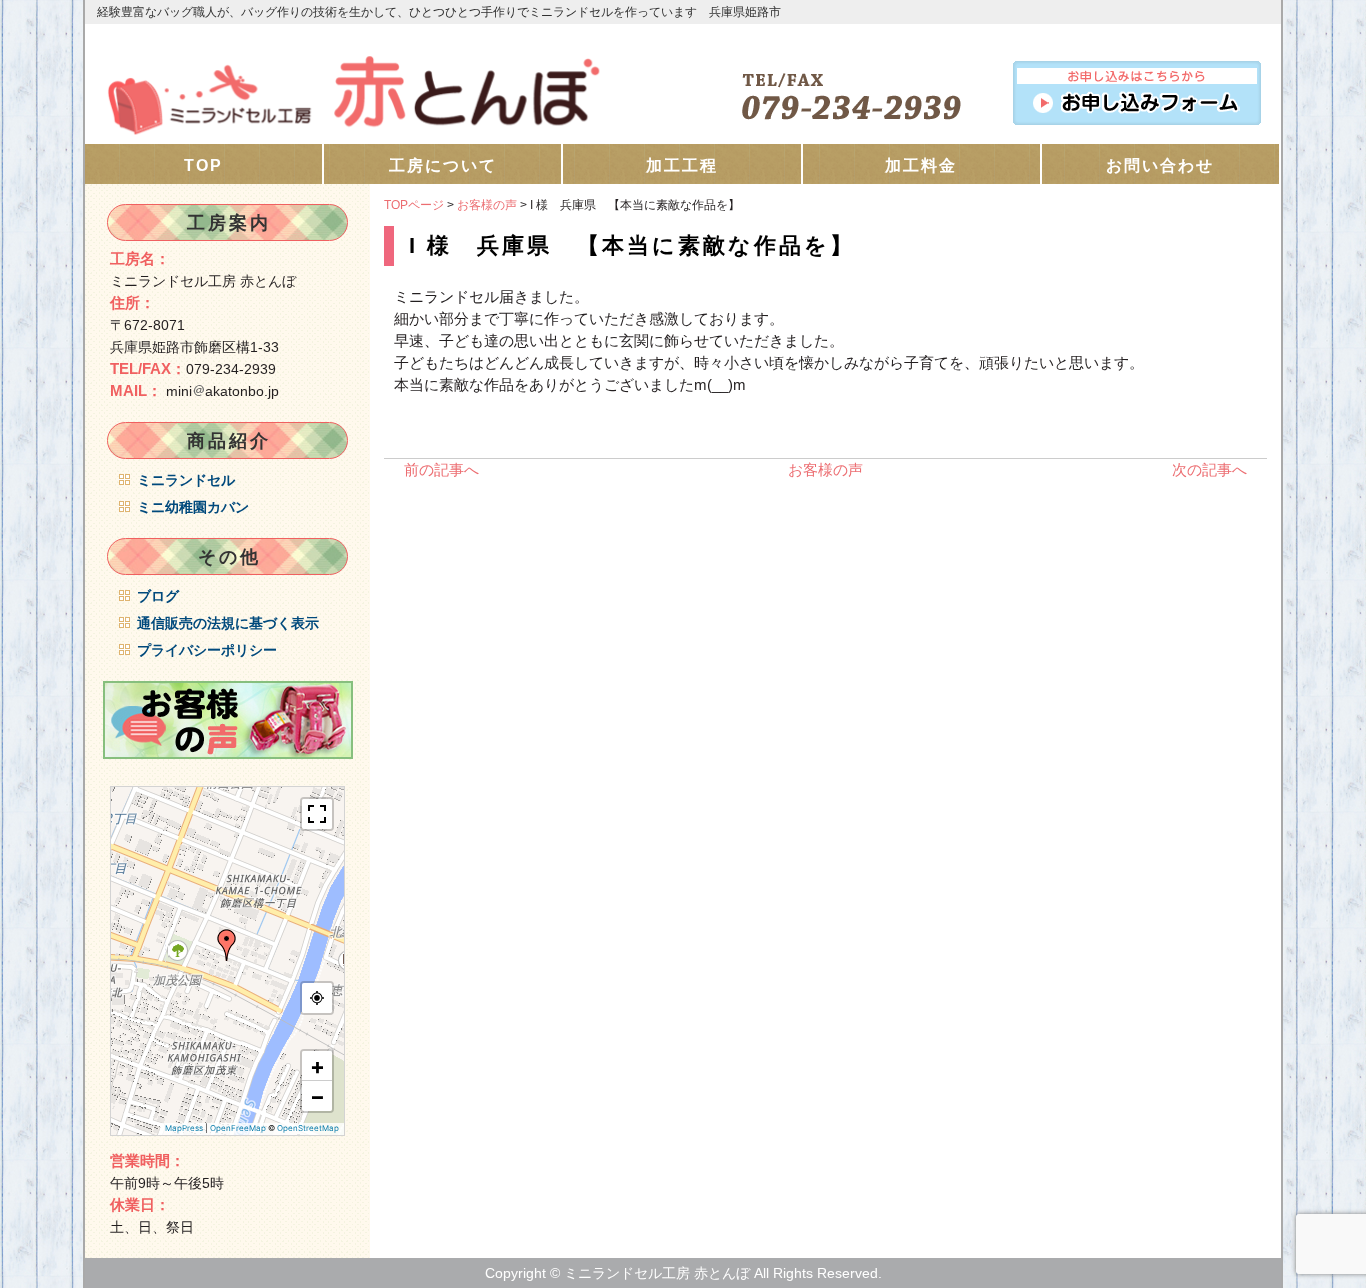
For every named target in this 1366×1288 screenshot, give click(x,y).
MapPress (184, 1128)
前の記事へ (441, 469)
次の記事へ (1209, 469)
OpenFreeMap (238, 1128)
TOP (203, 165)
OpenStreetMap (308, 1128)
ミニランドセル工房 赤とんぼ (384, 84)
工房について (443, 165)
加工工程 (682, 165)
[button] (227, 945)
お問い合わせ (1160, 165)
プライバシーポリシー (207, 650)
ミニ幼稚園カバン (193, 507)
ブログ (158, 596)
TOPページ (414, 205)
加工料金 (921, 165)
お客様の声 (487, 205)
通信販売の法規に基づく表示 (228, 623)
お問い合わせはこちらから (1137, 89)
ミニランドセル (186, 480)
